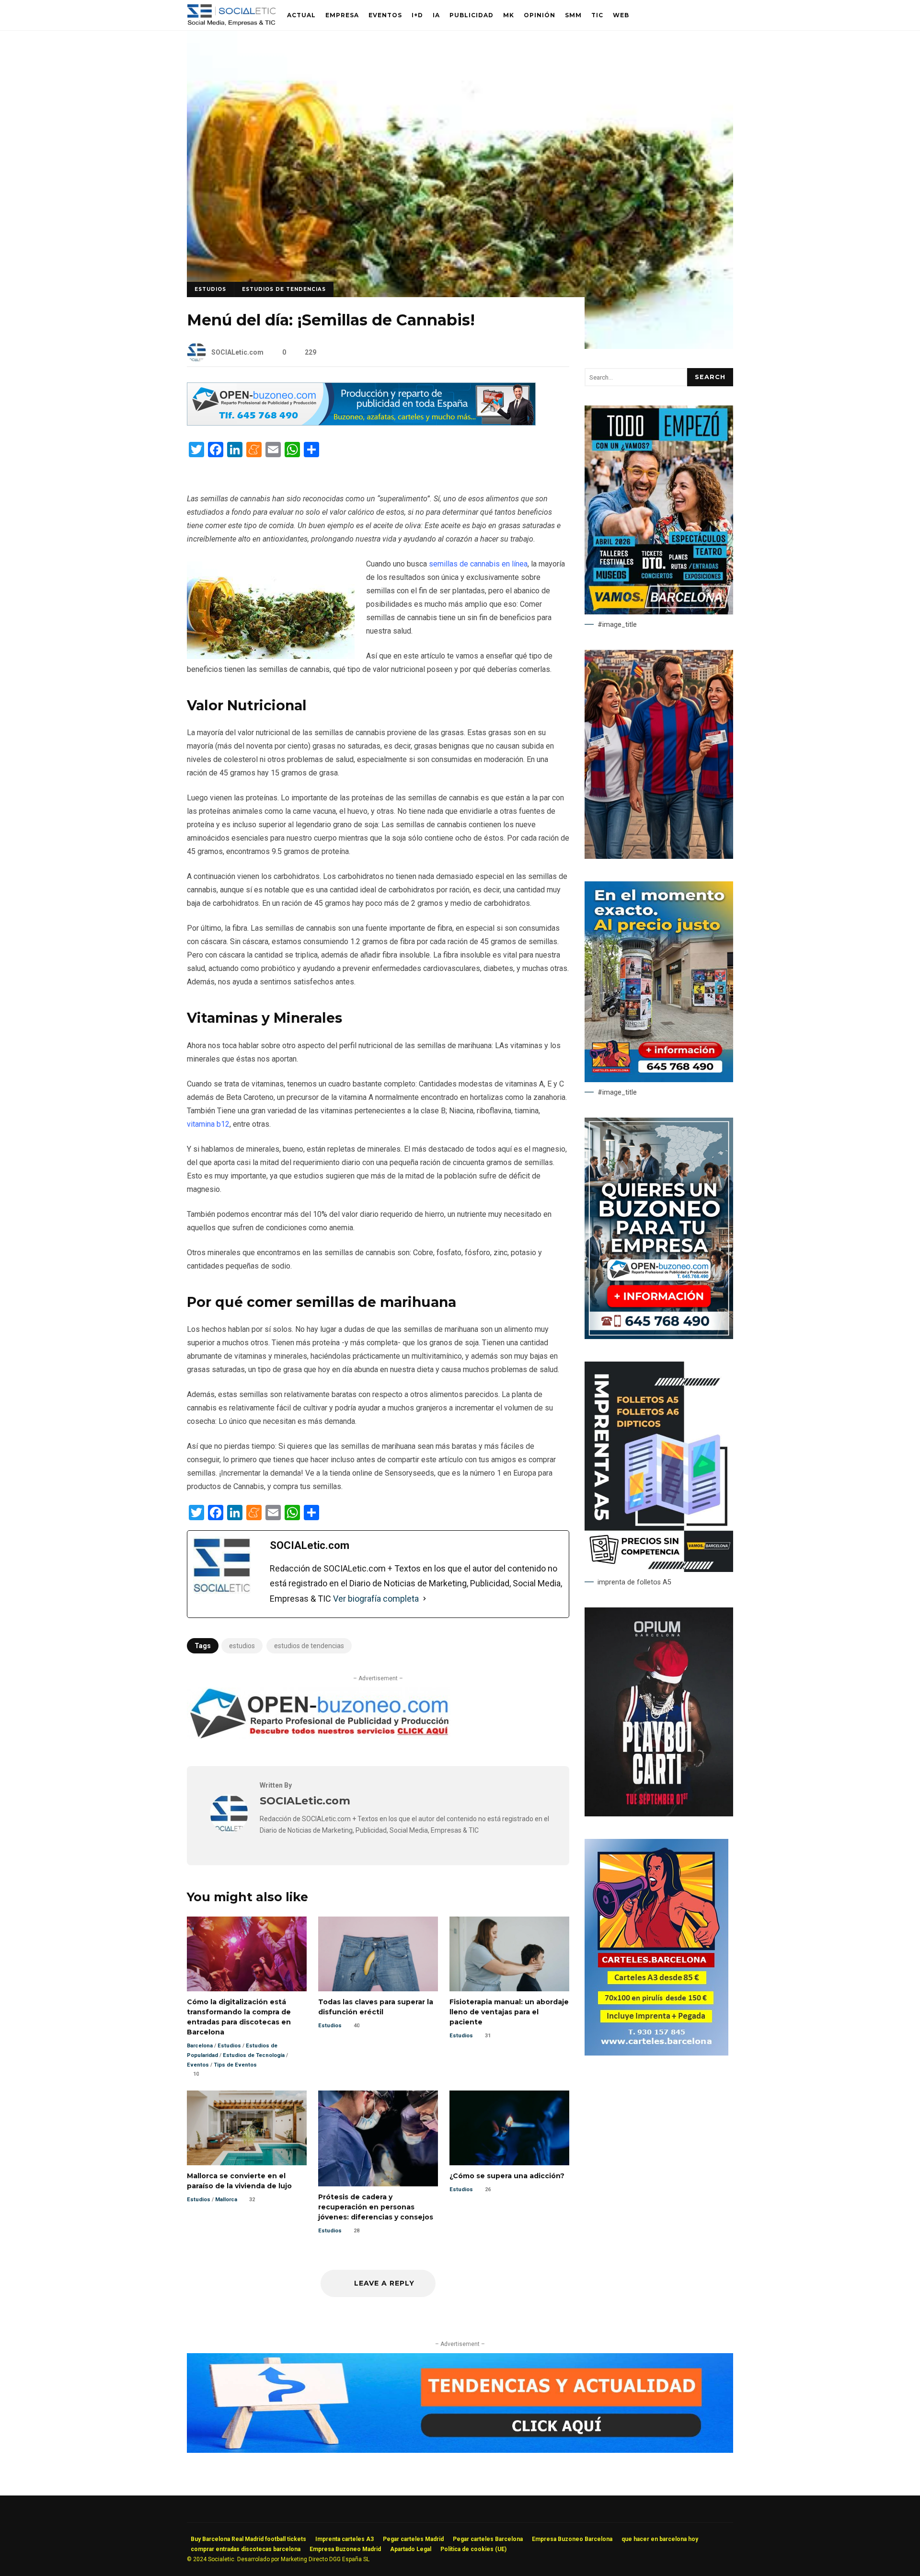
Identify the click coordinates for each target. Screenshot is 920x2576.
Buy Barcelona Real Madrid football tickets (248, 2539)
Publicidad (471, 15)
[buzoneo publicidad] (361, 423)
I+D (417, 15)
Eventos (385, 15)
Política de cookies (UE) (473, 2549)
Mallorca (226, 2200)
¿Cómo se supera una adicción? (509, 2128)
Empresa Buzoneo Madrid (345, 2549)
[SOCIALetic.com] (229, 1830)
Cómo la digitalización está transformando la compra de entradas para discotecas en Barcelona (247, 1954)
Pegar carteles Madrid (413, 2539)
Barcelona (200, 2046)
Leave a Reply (383, 2283)
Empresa (342, 15)
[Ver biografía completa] (425, 1599)
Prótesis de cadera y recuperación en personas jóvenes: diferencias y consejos (378, 2138)
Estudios (210, 289)
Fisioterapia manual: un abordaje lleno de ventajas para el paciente (509, 1954)
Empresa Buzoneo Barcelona (572, 2539)
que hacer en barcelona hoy (660, 2539)
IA (436, 15)
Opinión (540, 15)
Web (621, 15)
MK (509, 15)
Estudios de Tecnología (254, 2055)
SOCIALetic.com (237, 352)
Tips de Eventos (235, 2065)
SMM (573, 15)
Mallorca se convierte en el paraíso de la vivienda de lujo (247, 2128)
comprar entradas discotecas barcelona (246, 2549)
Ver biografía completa (376, 1599)
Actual (301, 15)
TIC (597, 15)
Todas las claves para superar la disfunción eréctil (378, 1954)
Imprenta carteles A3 (345, 2539)
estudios (242, 1646)
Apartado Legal (411, 2549)
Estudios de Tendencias (284, 289)
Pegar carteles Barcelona (488, 2539)
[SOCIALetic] (231, 17)
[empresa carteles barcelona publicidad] (656, 2053)
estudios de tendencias (309, 1646)
